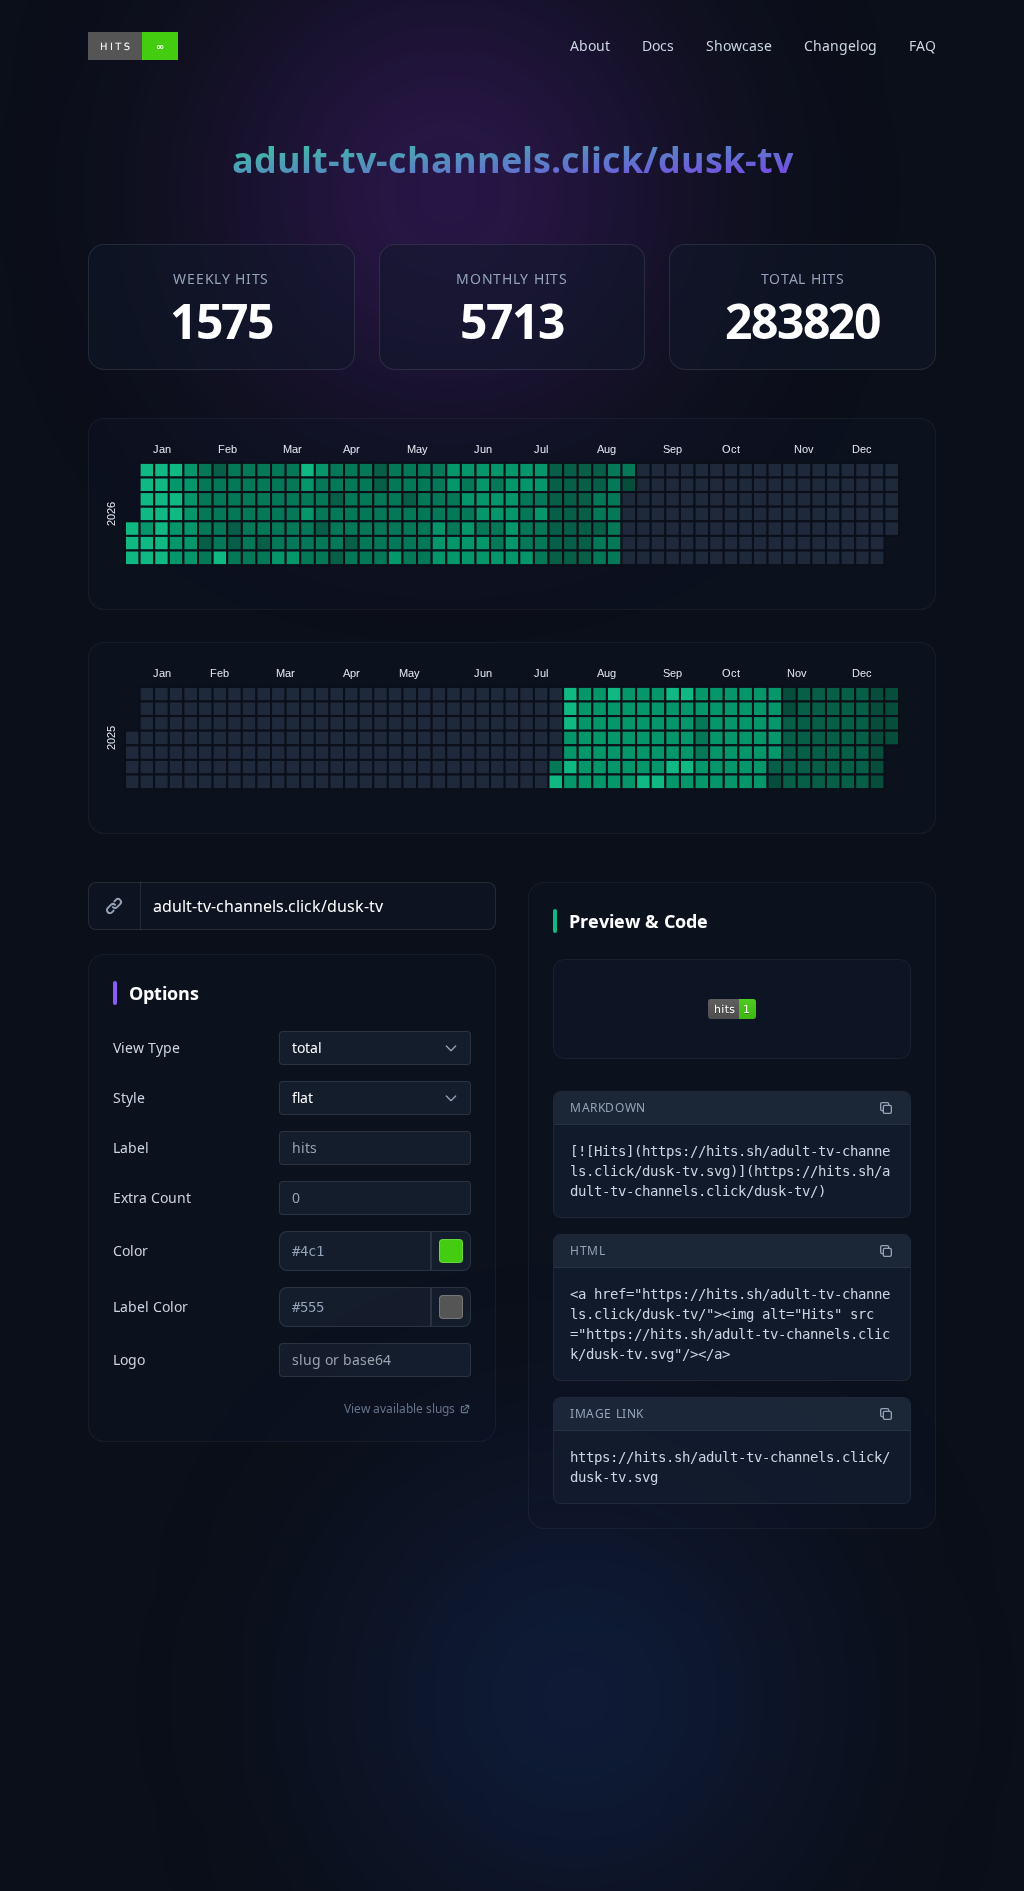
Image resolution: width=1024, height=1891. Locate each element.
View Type (146, 1047)
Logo (129, 1359)
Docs (658, 45)
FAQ (922, 45)
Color (130, 1250)
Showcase (739, 45)
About (590, 45)
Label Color (150, 1306)
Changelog (840, 45)
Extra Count (152, 1197)
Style (129, 1097)
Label (131, 1147)
